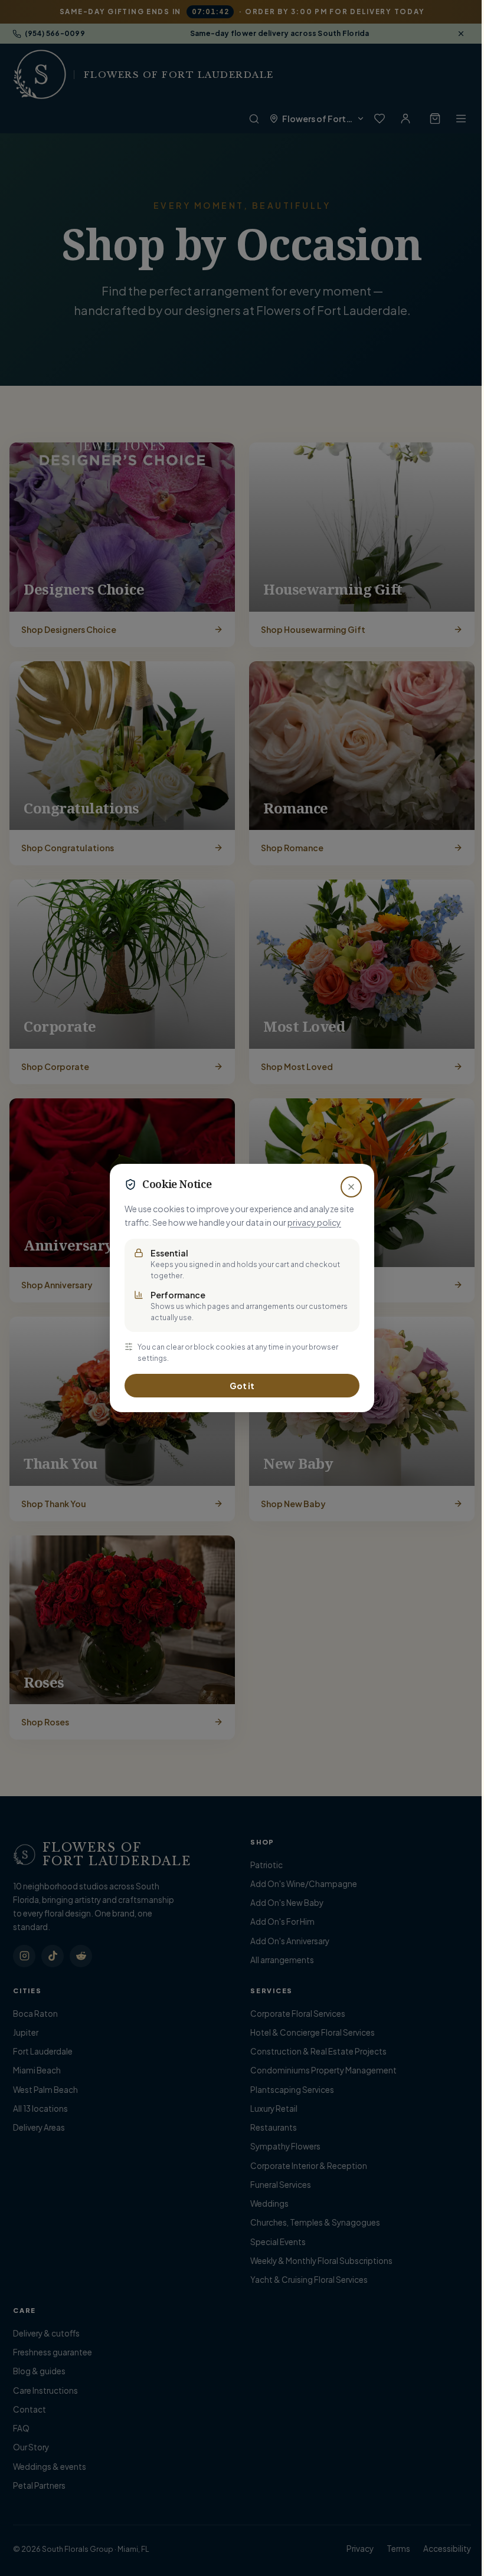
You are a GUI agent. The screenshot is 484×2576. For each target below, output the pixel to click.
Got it (238, 1386)
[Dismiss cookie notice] (347, 1187)
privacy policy (310, 1222)
